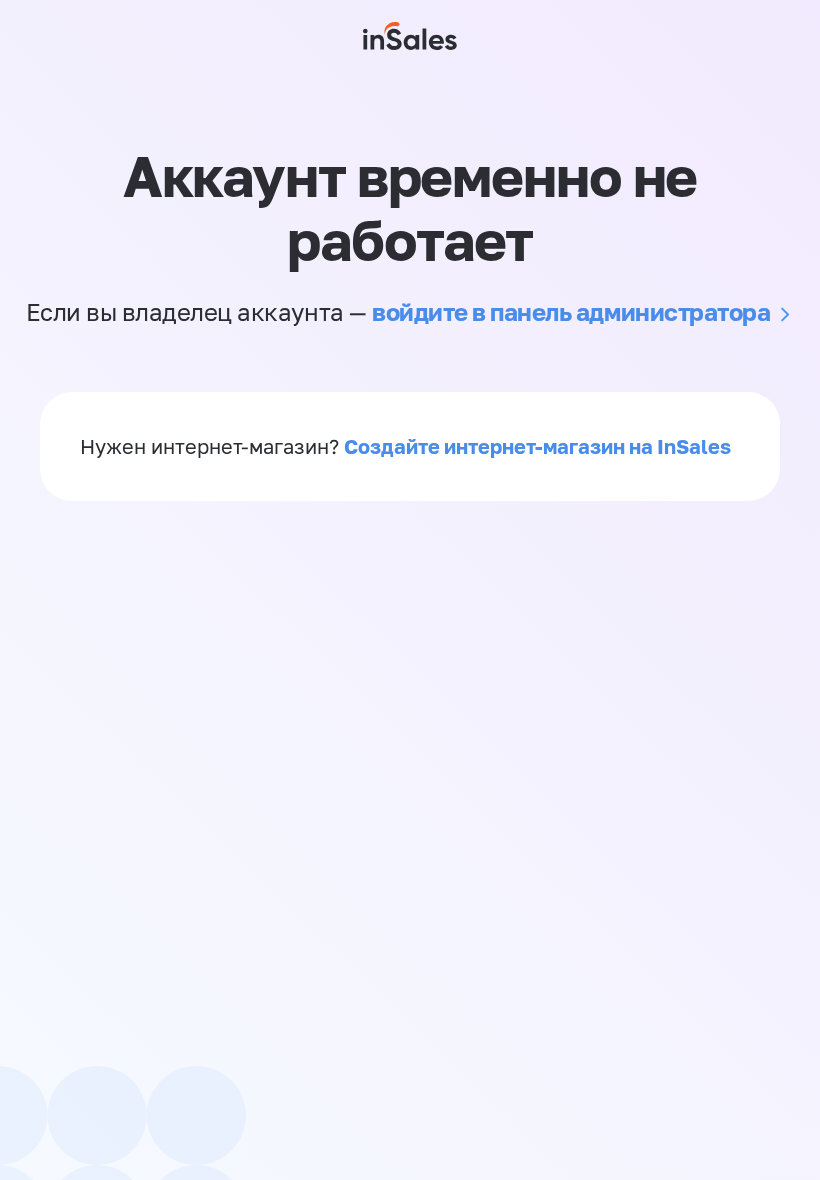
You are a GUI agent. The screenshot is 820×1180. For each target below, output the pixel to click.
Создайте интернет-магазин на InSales (537, 446)
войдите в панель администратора (571, 311)
